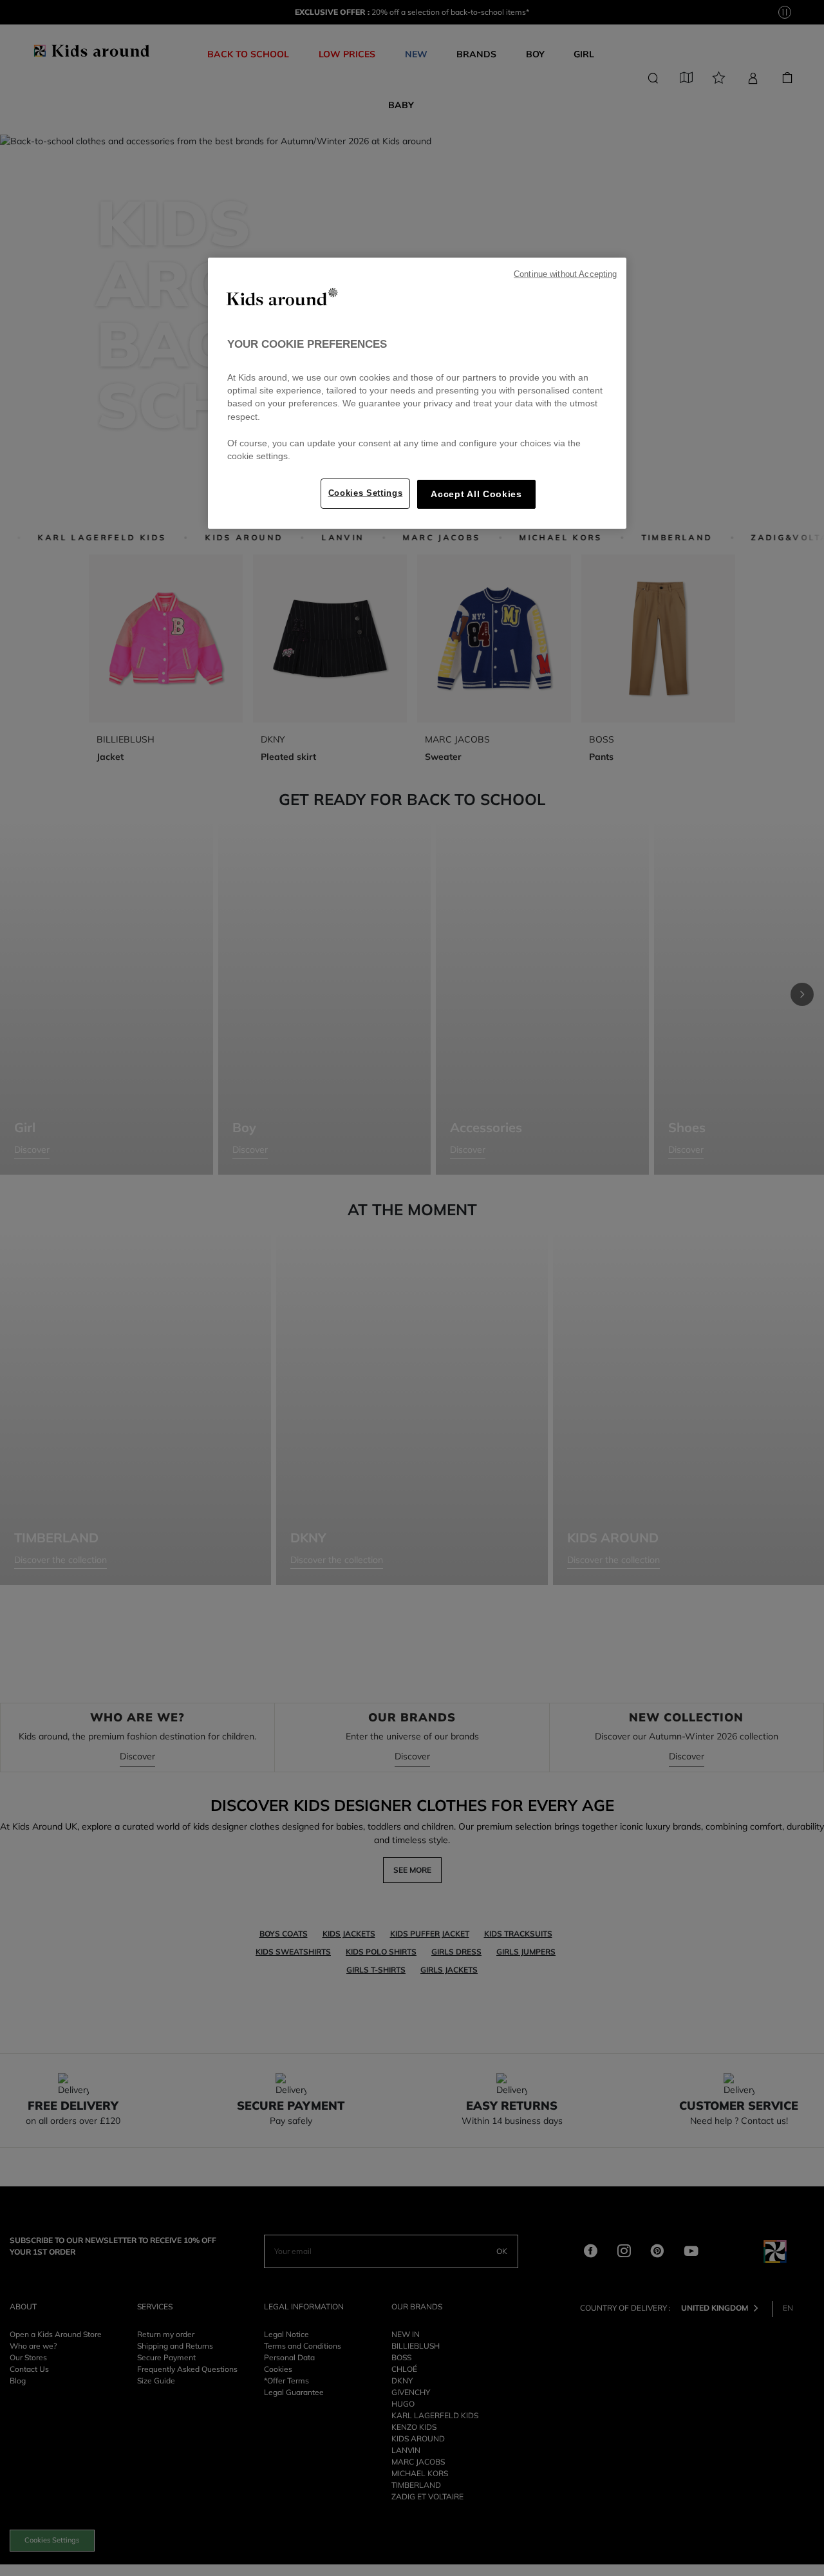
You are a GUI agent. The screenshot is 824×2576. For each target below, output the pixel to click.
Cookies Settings (366, 493)
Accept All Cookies (476, 494)
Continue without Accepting (565, 274)
